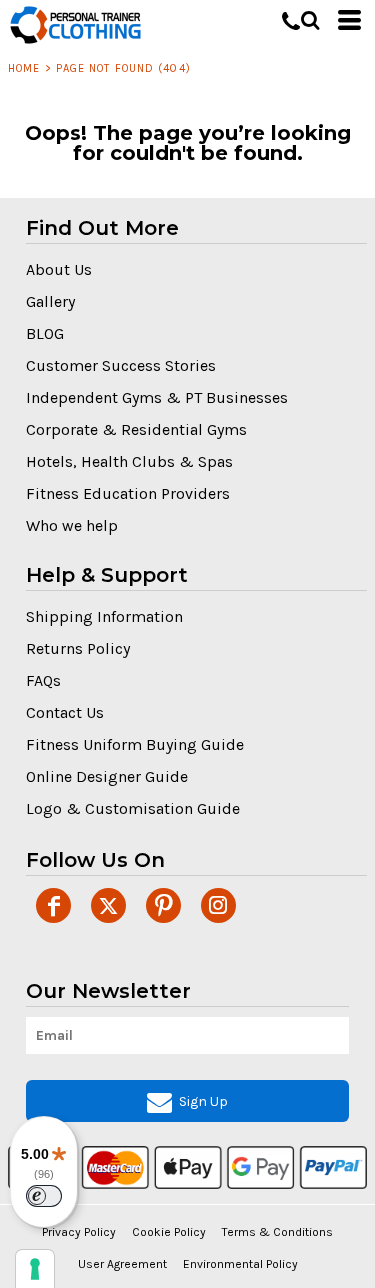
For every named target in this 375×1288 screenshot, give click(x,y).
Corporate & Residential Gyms (136, 429)
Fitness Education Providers (128, 493)
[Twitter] (108, 905)
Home (24, 68)
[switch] (44, 1196)
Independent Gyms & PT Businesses (157, 397)
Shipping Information (104, 616)
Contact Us (65, 712)
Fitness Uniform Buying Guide (135, 744)
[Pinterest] (163, 905)
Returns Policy (78, 648)
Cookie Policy (169, 1232)
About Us (59, 269)
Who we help (72, 525)
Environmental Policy (240, 1264)
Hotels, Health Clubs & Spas (129, 461)
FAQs (43, 680)
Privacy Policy (79, 1232)
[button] (310, 20)
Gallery (50, 301)
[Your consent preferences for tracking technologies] (35, 1269)
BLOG (45, 333)
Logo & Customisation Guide (133, 808)
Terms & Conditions (277, 1232)
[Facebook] (53, 905)
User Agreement (122, 1264)
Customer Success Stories (121, 365)
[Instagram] (218, 905)
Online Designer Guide (107, 776)
